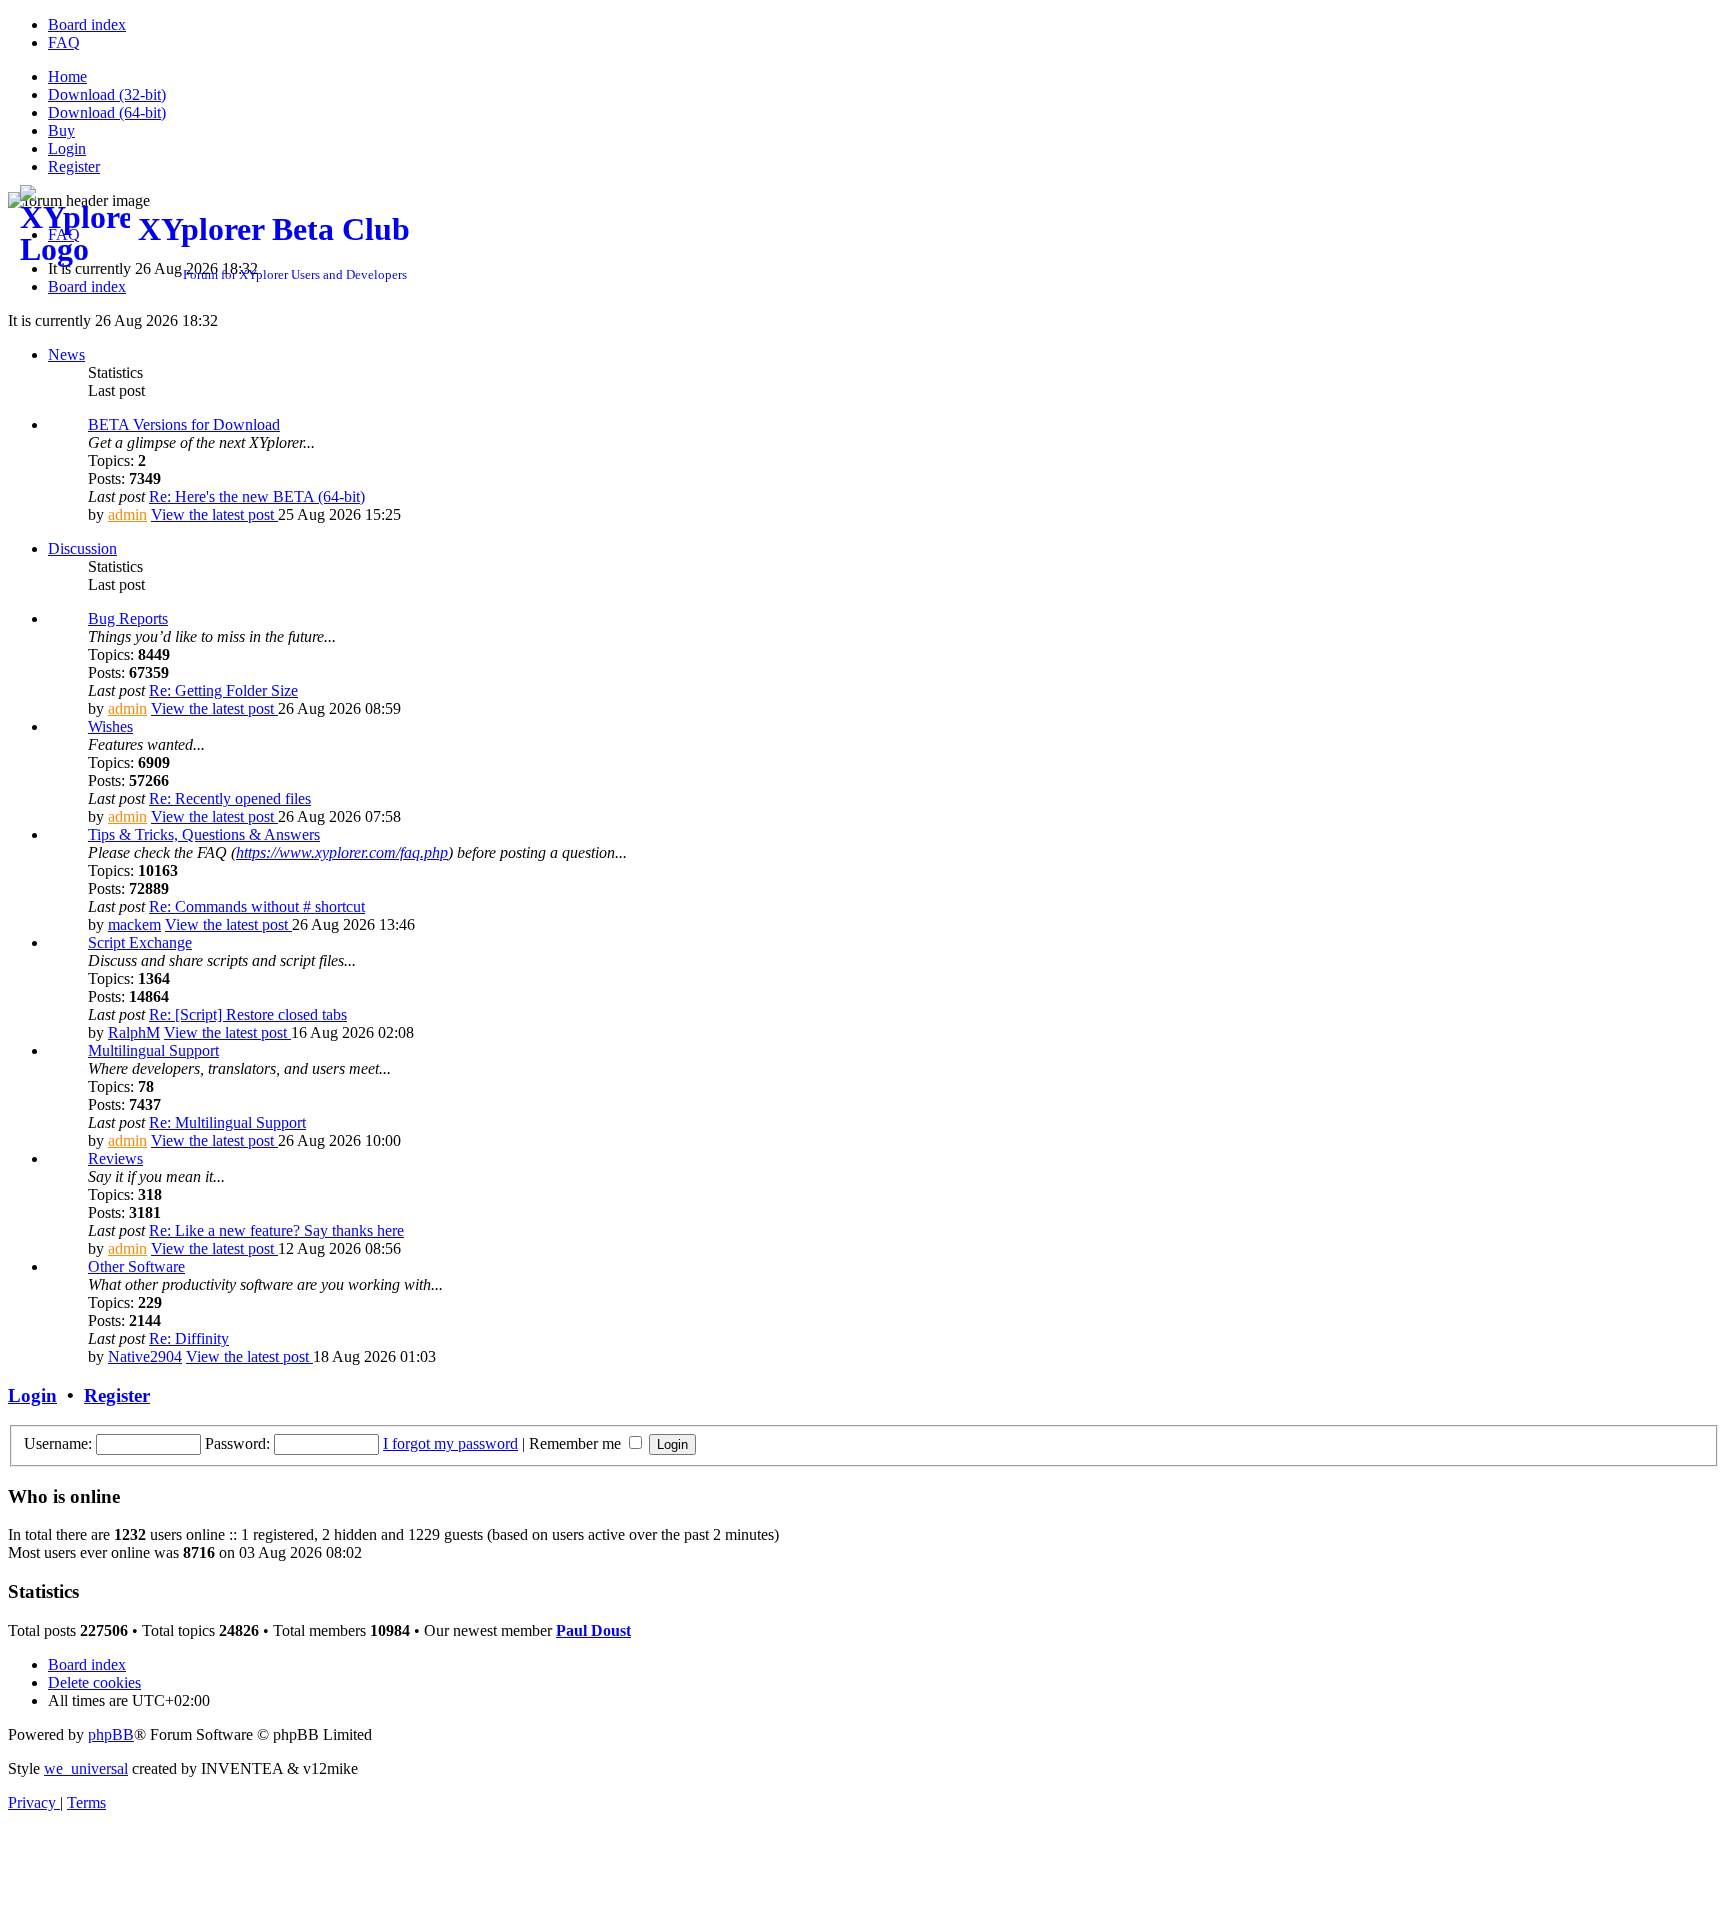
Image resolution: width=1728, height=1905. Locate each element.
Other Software (136, 1266)
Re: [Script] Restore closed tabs (248, 1014)
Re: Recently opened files (230, 798)
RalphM (134, 1032)
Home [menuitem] (67, 76)
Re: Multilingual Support (227, 1122)
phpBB (111, 1734)
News (66, 354)
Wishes (110, 726)
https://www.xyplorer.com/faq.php (342, 852)
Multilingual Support (153, 1050)
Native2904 (145, 1356)
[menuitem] (87, 24)
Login (32, 1395)
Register (117, 1395)
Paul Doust (593, 1630)
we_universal (86, 1768)
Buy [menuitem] (61, 130)
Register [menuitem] (74, 166)
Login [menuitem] (67, 148)
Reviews (115, 1158)
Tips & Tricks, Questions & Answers (204, 834)
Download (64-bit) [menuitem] (107, 112)
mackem (134, 924)
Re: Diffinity (189, 1338)
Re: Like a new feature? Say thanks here (276, 1230)
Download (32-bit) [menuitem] (107, 94)
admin (127, 514)
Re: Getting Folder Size (223, 690)
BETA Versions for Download (184, 424)
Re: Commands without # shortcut (257, 906)
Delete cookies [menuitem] (94, 1682)
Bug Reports (128, 618)
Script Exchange (140, 942)
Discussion (82, 548)
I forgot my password (450, 1443)
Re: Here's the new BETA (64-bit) (257, 496)
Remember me (577, 1443)
